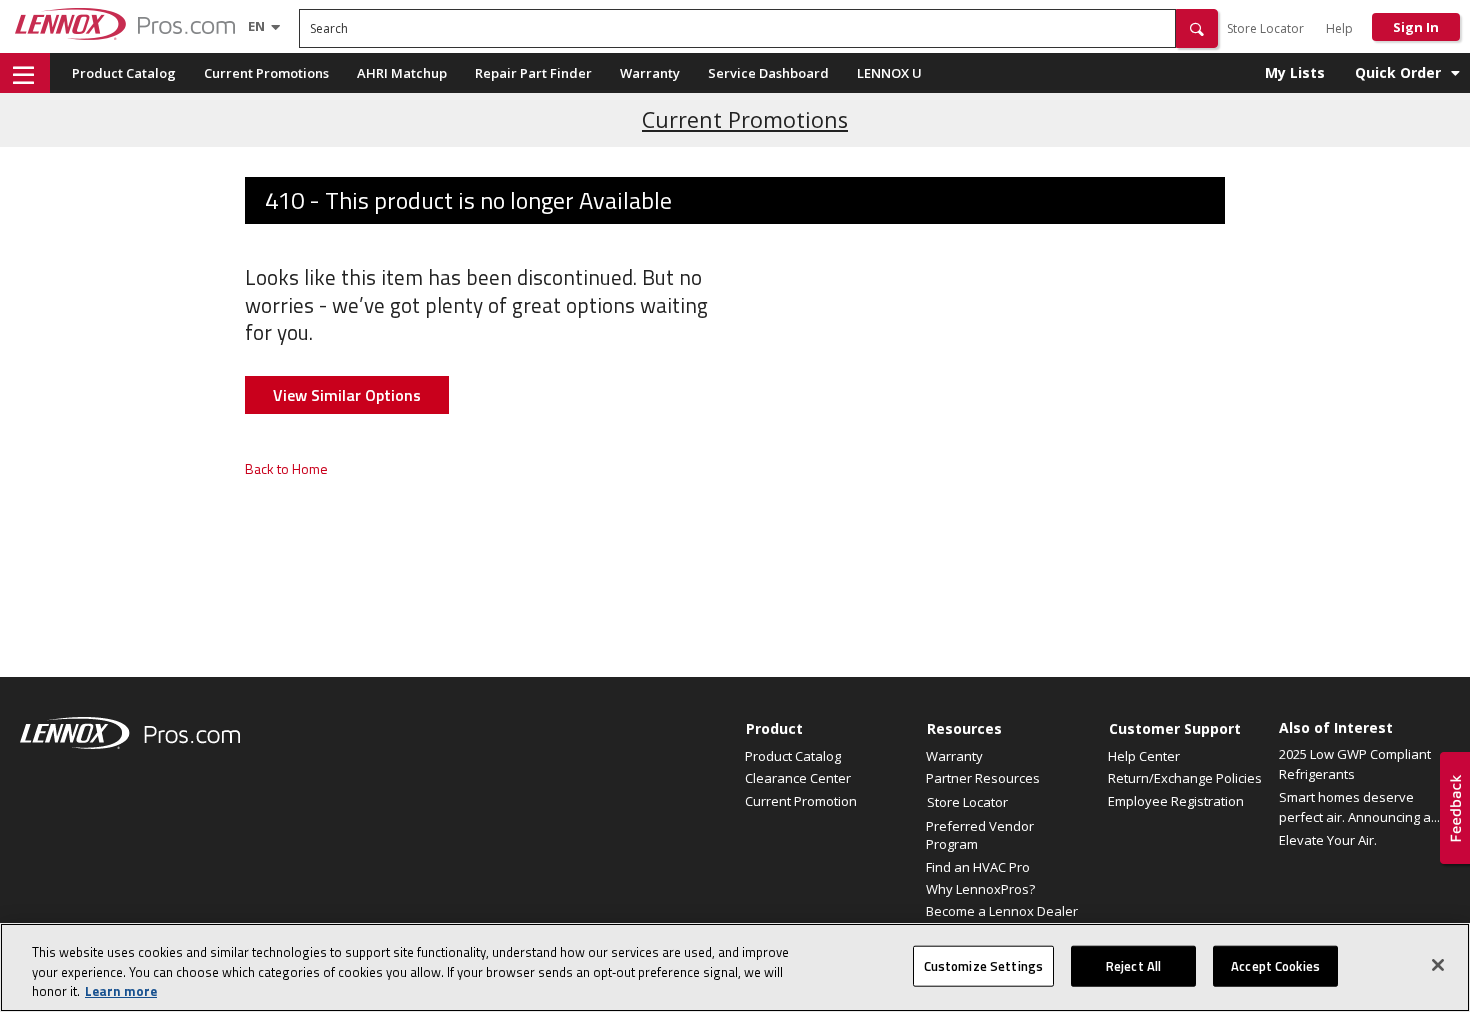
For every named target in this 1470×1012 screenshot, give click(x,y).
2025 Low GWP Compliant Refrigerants (1355, 764)
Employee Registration (1176, 801)
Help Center (1144, 756)
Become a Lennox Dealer (1002, 911)
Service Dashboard (768, 73)
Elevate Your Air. (1328, 840)
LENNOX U (889, 73)
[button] (1197, 28)
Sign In (1416, 27)
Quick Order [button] (1398, 72)
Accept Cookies (1275, 965)
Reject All (1133, 965)
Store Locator (1265, 28)
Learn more (121, 991)
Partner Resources (983, 778)
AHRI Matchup (402, 73)
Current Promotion (801, 801)
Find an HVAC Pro (978, 867)
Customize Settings (983, 965)
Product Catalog (124, 73)
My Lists (1295, 72)
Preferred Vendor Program (980, 835)
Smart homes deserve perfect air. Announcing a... (1359, 807)
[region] (735, 967)
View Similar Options (347, 395)
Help (1339, 28)
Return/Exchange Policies (1185, 778)
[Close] (1438, 965)
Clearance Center (798, 778)
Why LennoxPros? (980, 889)
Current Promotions (266, 73)
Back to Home (286, 468)
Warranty (650, 73)
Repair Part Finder (533, 73)
